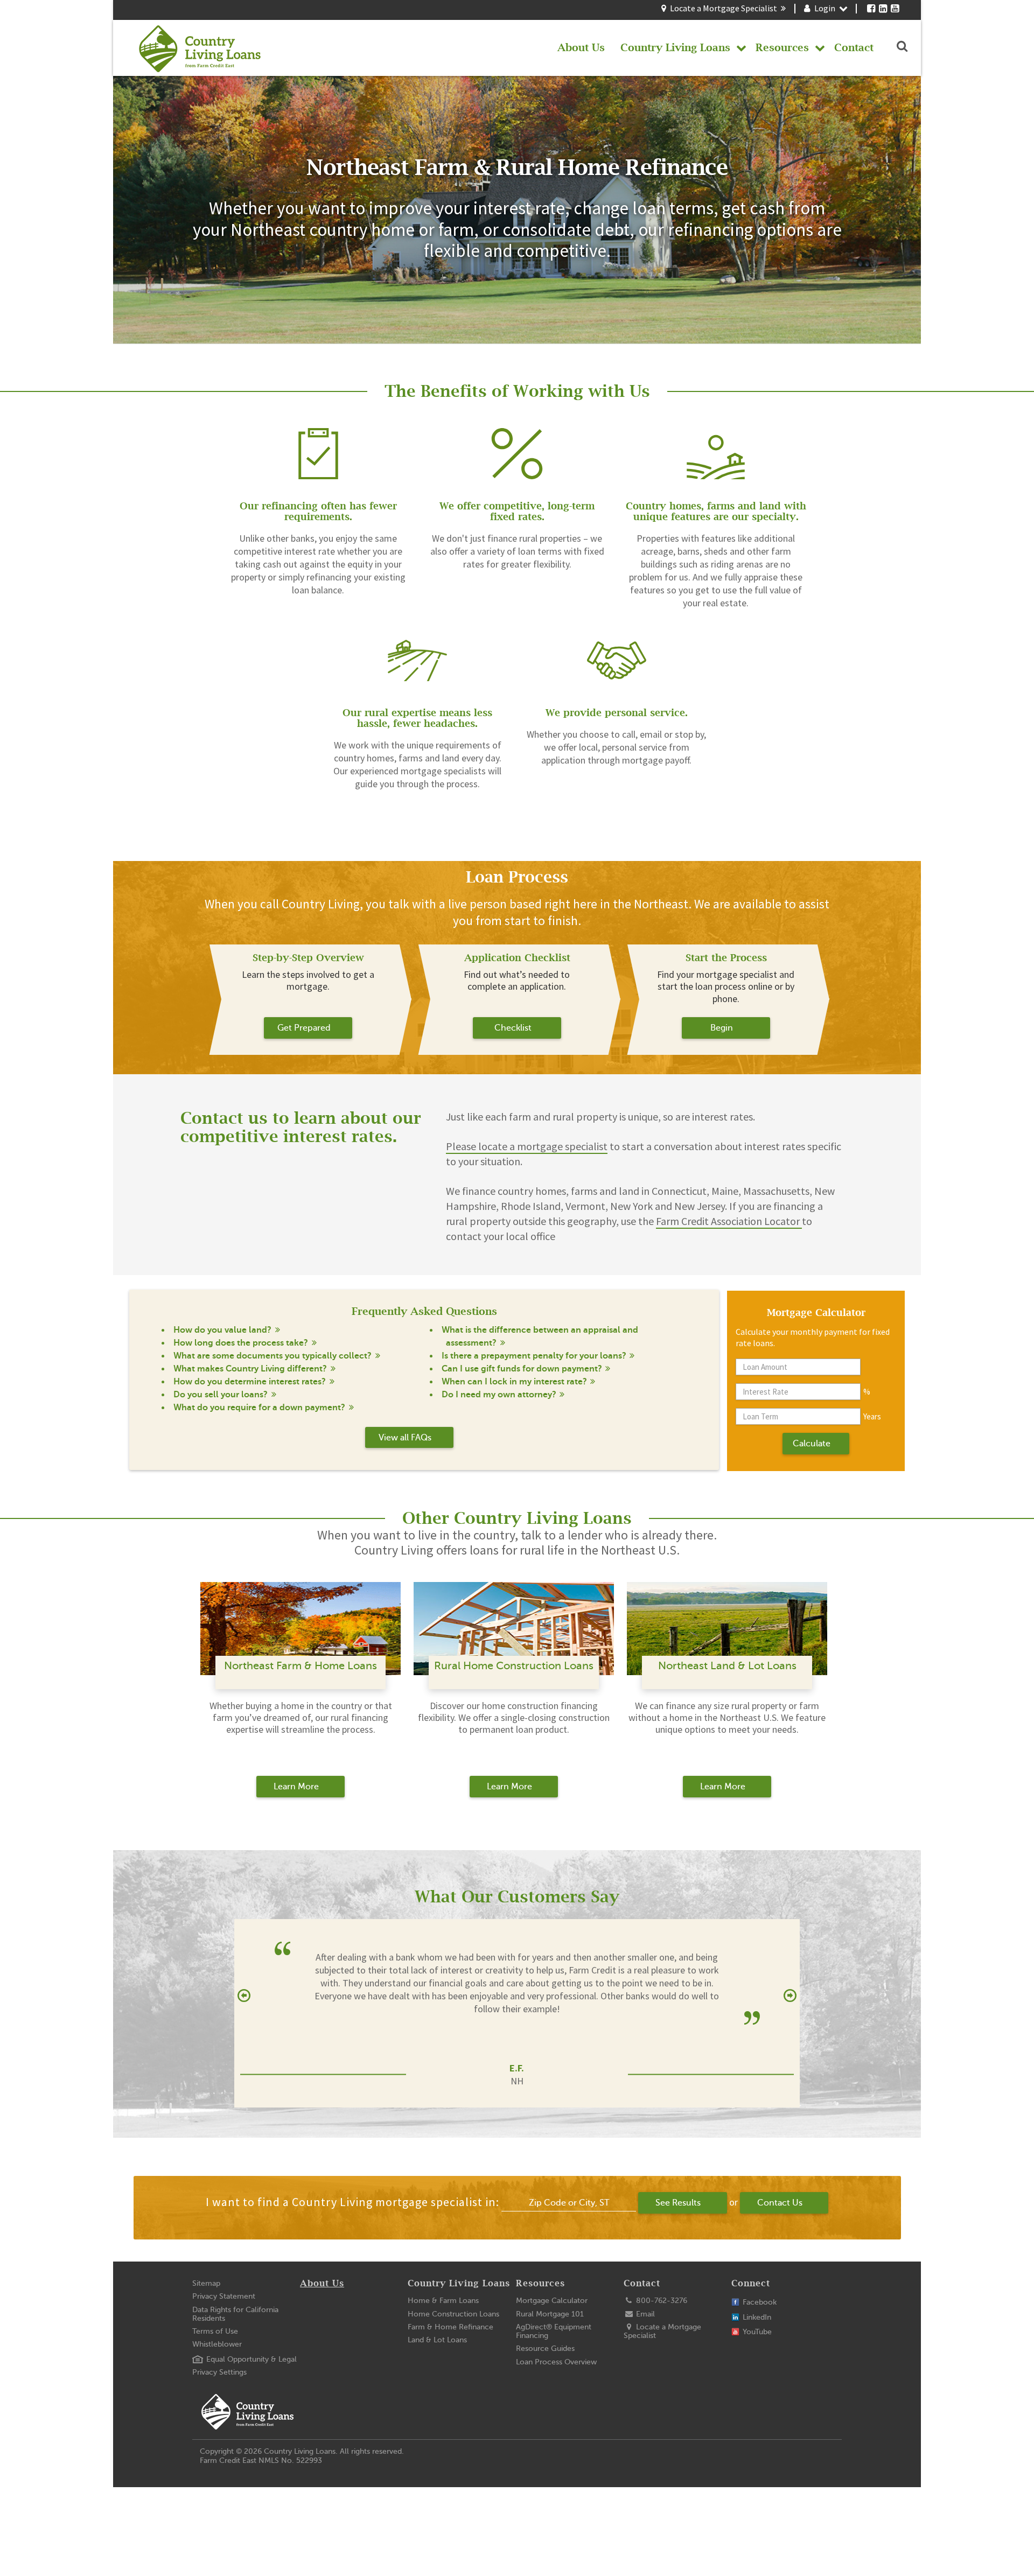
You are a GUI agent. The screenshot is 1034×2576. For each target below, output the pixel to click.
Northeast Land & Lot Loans (727, 1666)
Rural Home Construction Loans (514, 1666)
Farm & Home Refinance (450, 2327)
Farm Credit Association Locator (729, 1221)
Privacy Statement (224, 2296)
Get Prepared (304, 1028)
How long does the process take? (241, 1343)
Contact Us (780, 2203)
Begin (722, 1028)
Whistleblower (217, 2344)
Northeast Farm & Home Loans (301, 1666)
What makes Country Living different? (250, 1369)
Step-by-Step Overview (308, 958)
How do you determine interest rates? (250, 1382)
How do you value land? (222, 1330)
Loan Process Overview (556, 2362)
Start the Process (726, 958)
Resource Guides (545, 2348)
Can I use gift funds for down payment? (522, 1369)
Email (644, 2314)
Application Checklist (517, 958)
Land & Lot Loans (437, 2340)
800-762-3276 (661, 2301)
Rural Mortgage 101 (550, 2314)
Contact (642, 2283)
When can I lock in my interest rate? (514, 1382)
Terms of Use (215, 2331)
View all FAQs (405, 1438)
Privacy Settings (219, 2372)
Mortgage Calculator (552, 2301)
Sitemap (206, 2283)
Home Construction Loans (453, 2314)
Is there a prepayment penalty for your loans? (534, 1356)
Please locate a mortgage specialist (527, 1146)
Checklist (513, 1028)
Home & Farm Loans (443, 2301)
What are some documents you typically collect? (273, 1356)
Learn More (296, 1787)
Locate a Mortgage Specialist (724, 8)
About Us (322, 2283)
